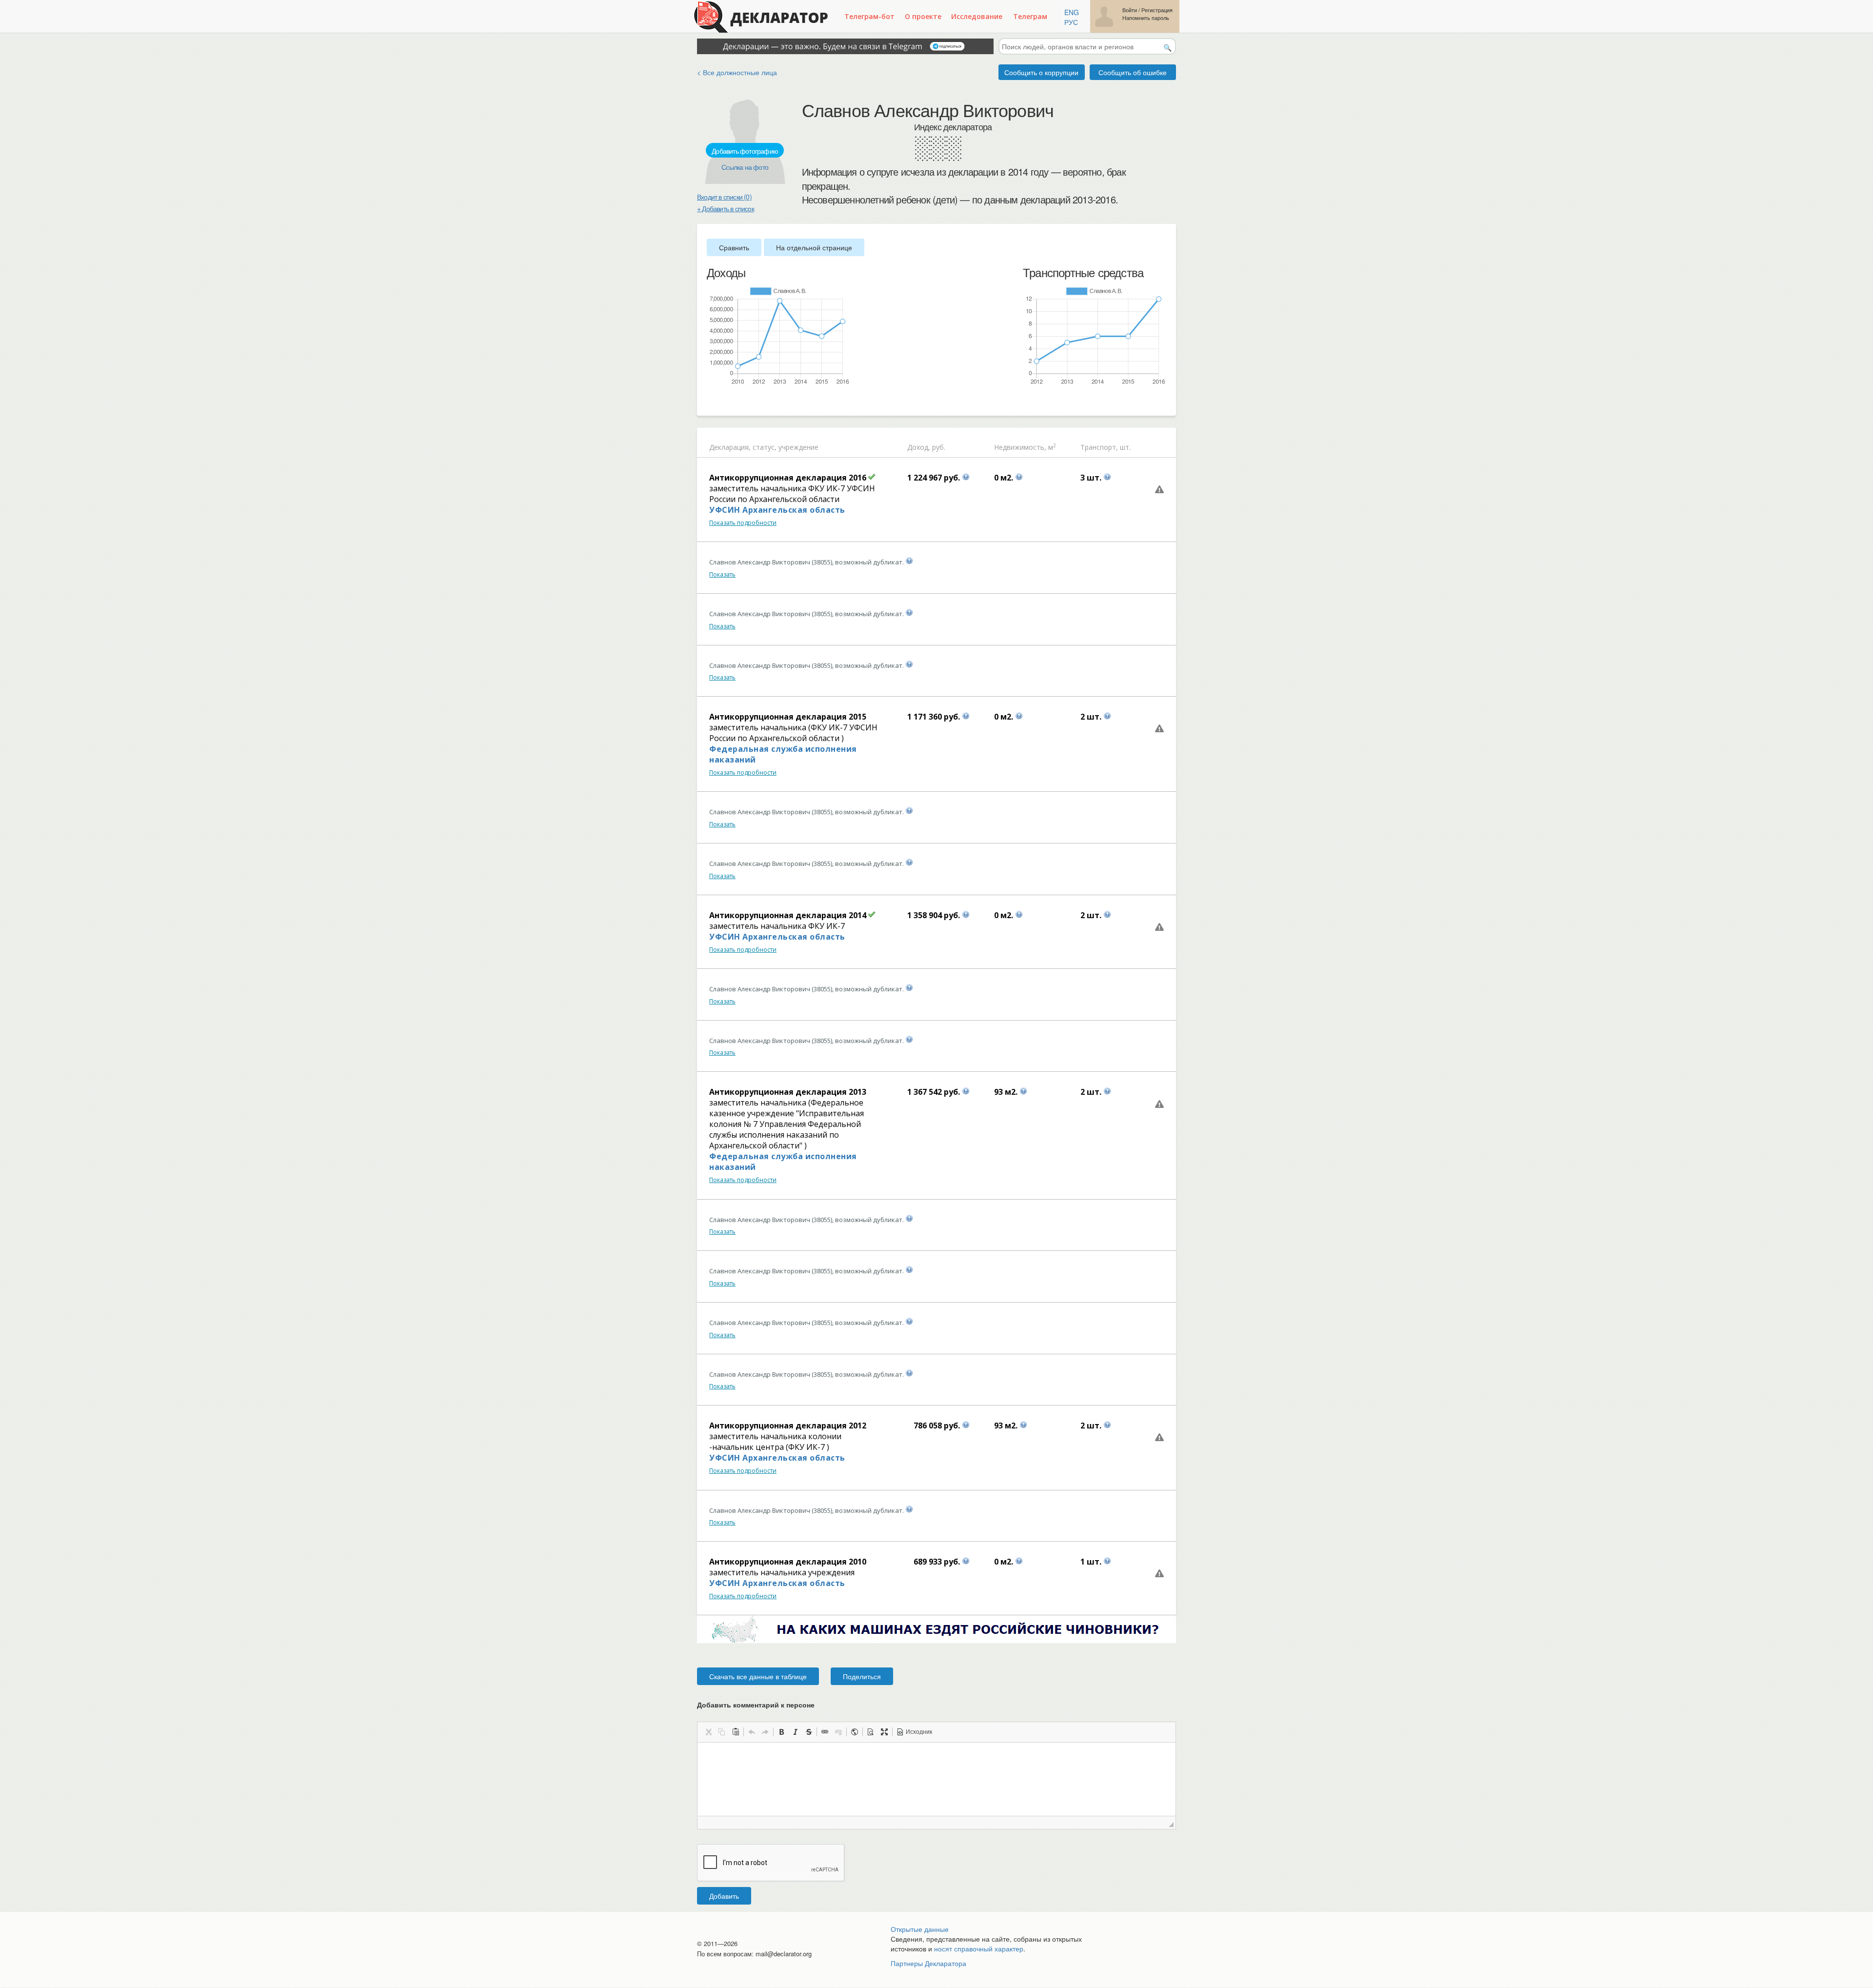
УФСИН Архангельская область (777, 510)
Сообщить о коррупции (1041, 72)
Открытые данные (920, 1929)
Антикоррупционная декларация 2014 (788, 915)
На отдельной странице (814, 247)
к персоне (798, 1705)
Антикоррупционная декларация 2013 (788, 1092)
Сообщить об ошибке (1133, 72)
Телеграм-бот (869, 16)
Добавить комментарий (756, 1705)
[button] (708, 1732)
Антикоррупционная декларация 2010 (788, 1562)
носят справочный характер (979, 1948)
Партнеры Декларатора (928, 1963)
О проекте (923, 16)
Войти (1130, 10)
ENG (1072, 12)
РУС (1071, 22)
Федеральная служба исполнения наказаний (783, 754)
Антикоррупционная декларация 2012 (788, 1426)
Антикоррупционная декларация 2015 (788, 717)
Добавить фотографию (745, 151)
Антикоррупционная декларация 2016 (788, 478)
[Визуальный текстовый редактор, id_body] (936, 1779)
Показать (722, 574)
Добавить (724, 1896)
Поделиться (862, 1676)
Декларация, (730, 447)
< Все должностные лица (737, 72)
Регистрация (1157, 10)
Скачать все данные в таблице (758, 1676)
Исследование (977, 16)
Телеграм (1030, 16)
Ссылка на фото (745, 167)
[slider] (712, 402)
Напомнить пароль (1146, 18)
